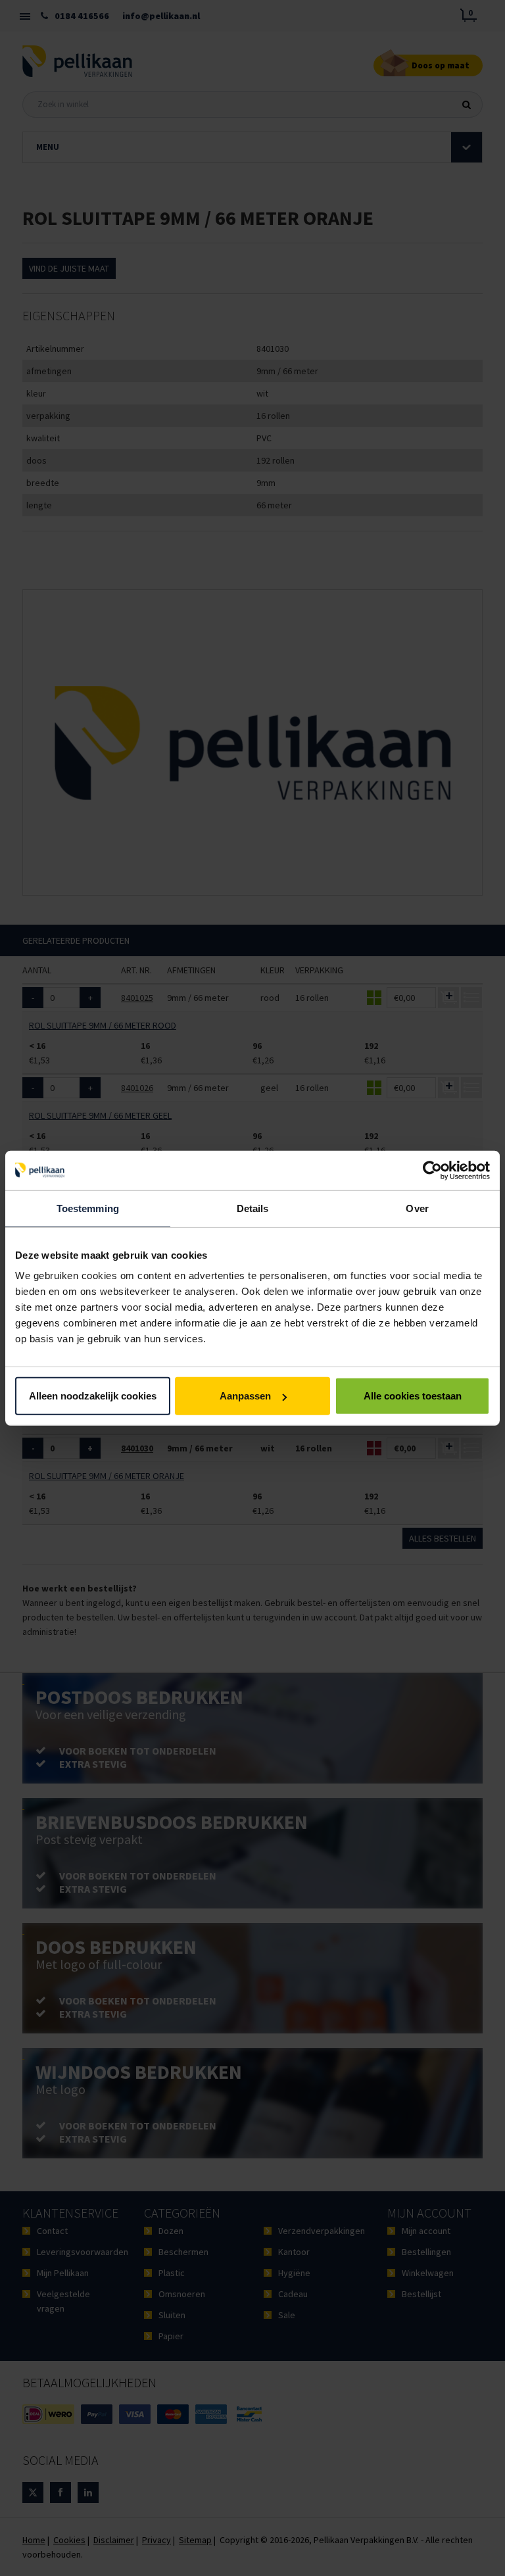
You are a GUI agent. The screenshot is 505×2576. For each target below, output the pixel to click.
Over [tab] (417, 1208)
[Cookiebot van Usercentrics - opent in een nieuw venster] (432, 1170)
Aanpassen (245, 1396)
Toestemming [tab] (88, 1208)
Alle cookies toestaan (413, 1396)
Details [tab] (253, 1208)
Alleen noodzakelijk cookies (93, 1396)
